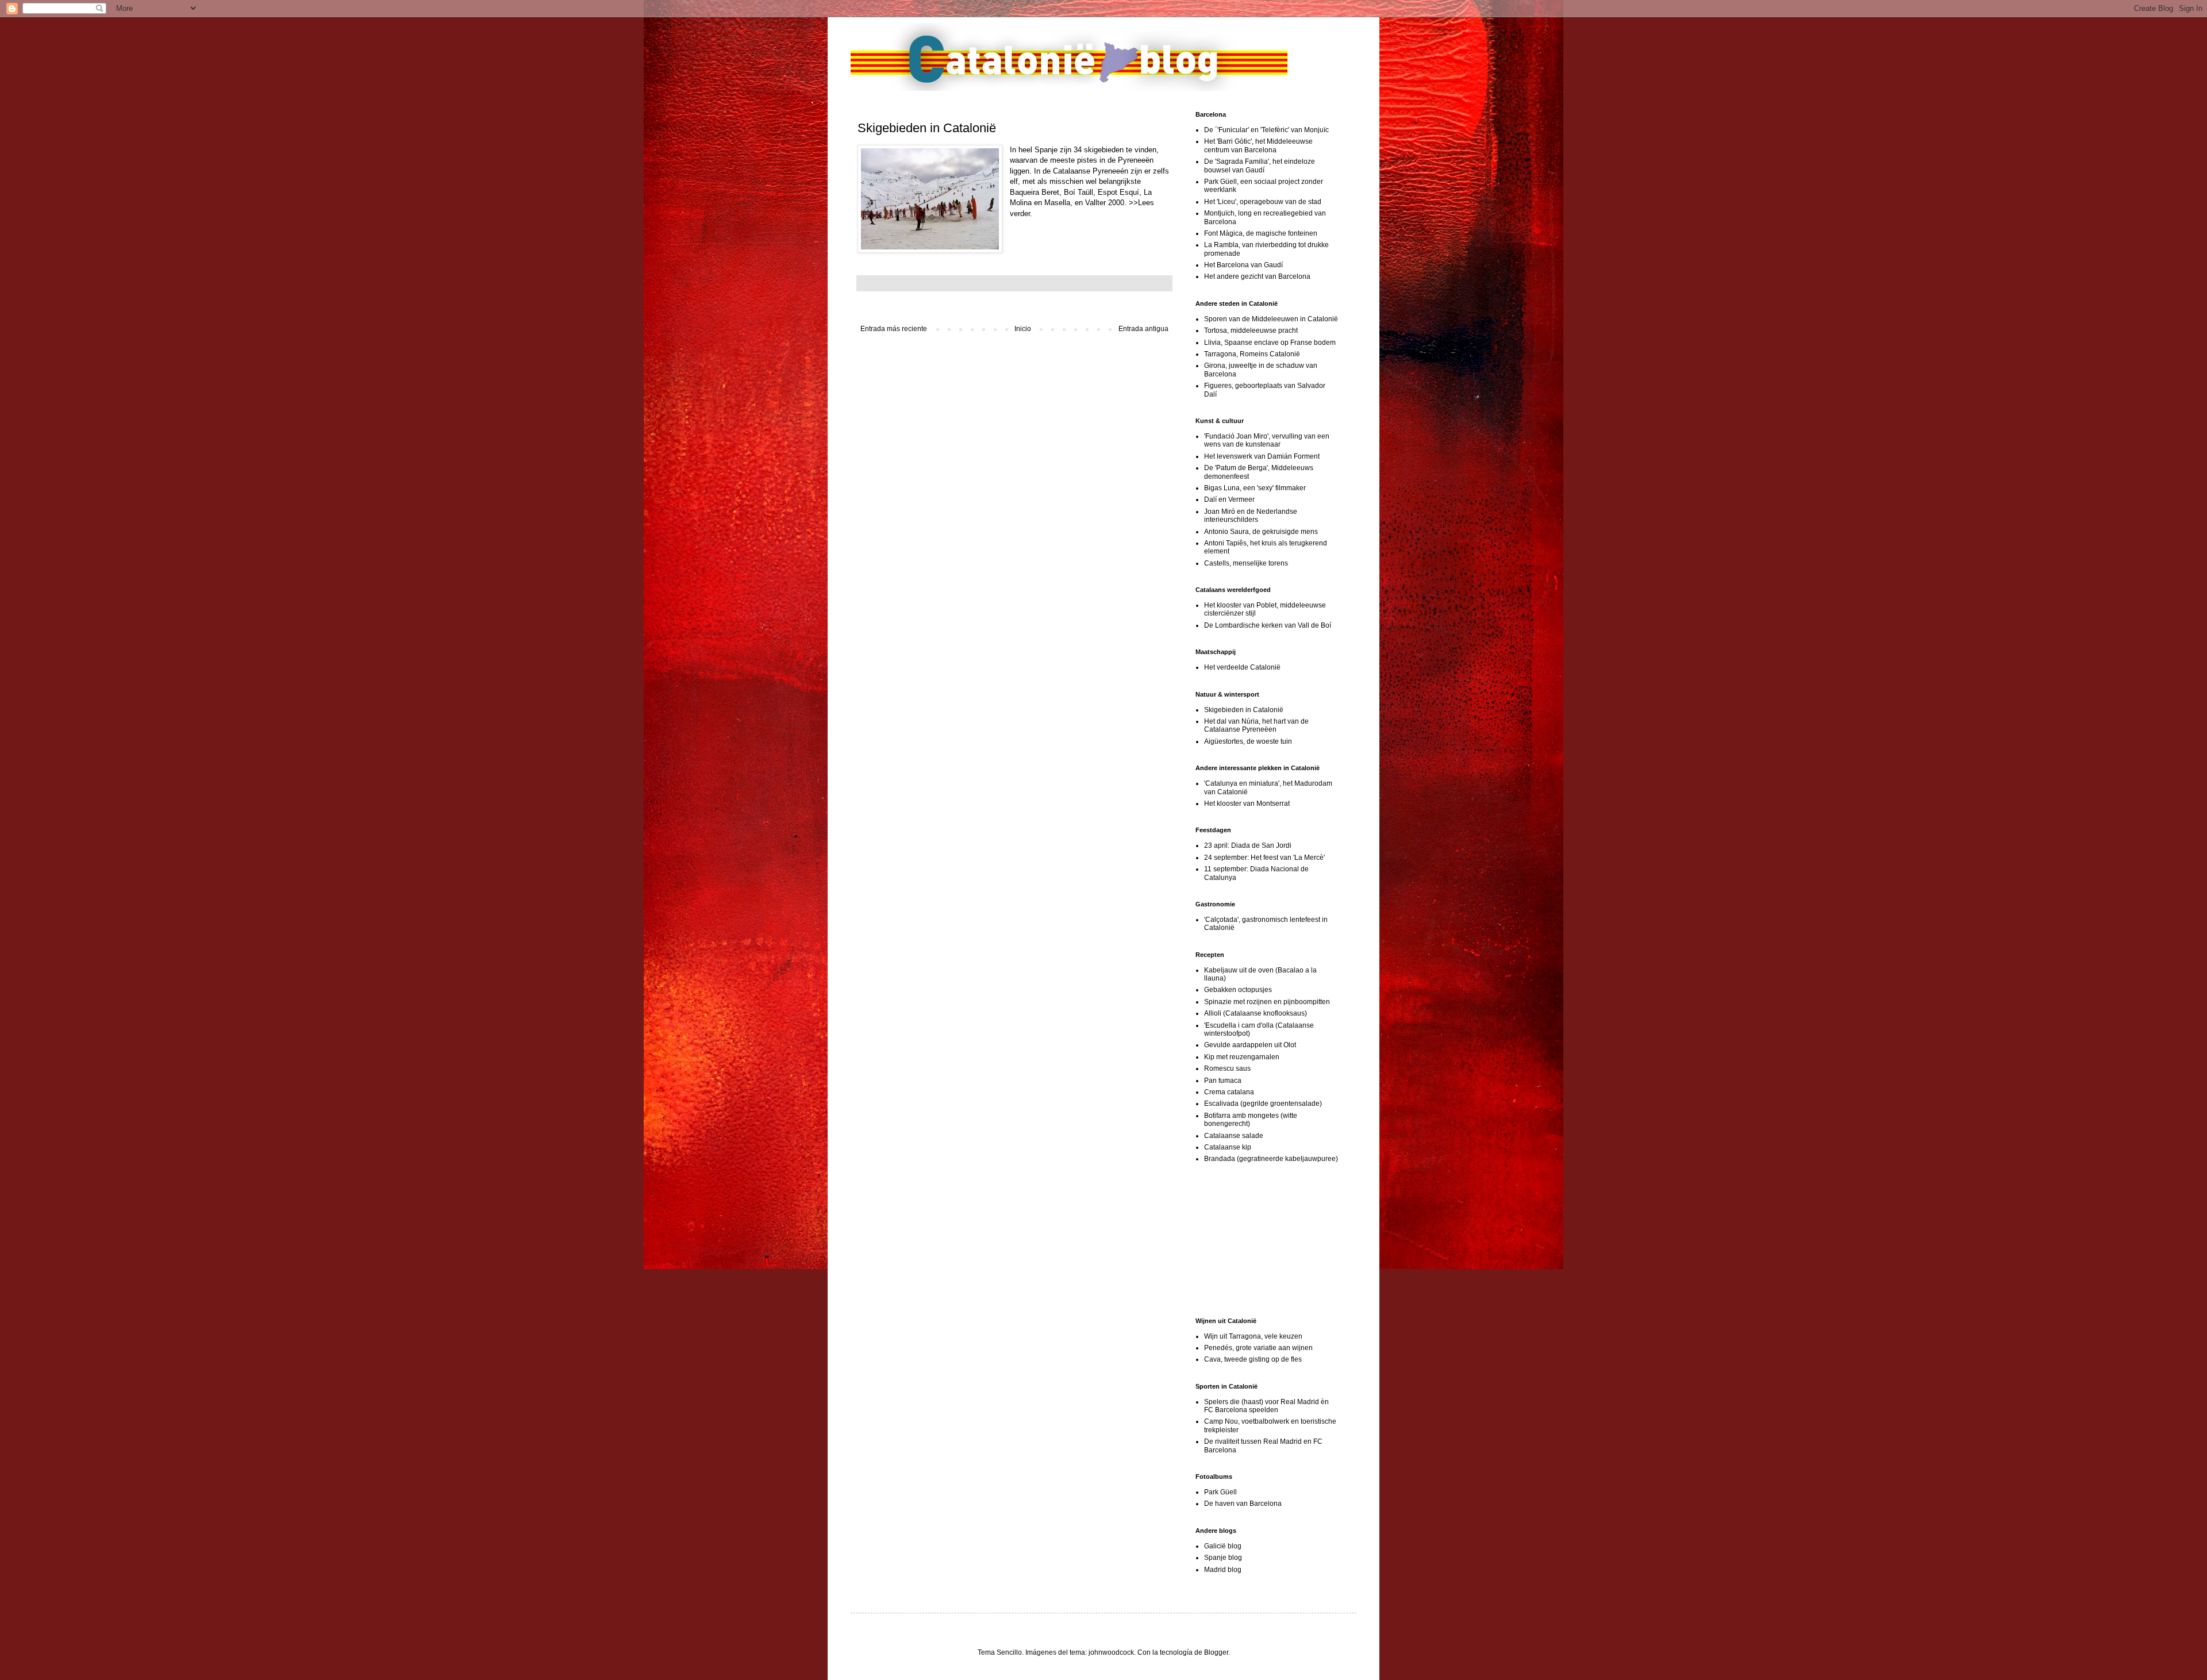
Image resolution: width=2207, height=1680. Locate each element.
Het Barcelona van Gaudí (1243, 265)
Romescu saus (1227, 1068)
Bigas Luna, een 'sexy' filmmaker (1255, 488)
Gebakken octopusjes (1238, 990)
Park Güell (1220, 1492)
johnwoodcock (1111, 1652)
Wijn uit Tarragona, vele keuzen (1253, 1336)
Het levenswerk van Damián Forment (1262, 456)
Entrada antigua (1143, 329)
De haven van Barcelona (1243, 1504)
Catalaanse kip (1228, 1147)
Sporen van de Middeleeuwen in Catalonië (1271, 319)
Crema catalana (1229, 1092)
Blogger (1216, 1652)
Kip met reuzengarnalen (1242, 1057)
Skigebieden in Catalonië (1244, 710)
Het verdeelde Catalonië (1242, 667)
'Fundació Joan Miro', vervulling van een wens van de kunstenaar (1267, 440)
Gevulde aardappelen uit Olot (1250, 1045)
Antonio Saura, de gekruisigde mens (1261, 532)
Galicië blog (1223, 1546)
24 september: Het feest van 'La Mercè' (1264, 858)
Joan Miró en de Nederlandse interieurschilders (1251, 516)
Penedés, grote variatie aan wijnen (1258, 1348)
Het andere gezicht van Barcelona (1257, 276)
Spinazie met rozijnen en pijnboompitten (1267, 1002)
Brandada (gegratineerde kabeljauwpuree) (1271, 1159)
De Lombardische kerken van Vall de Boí (1268, 625)
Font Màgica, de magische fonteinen (1261, 233)
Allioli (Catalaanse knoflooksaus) (1256, 1013)
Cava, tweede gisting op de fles (1253, 1359)
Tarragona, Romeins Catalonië (1252, 354)
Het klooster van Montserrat (1247, 804)
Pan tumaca (1223, 1081)
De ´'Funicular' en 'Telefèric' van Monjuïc (1266, 130)
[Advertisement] (1253, 1240)
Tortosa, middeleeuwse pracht (1251, 330)
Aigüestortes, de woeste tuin (1248, 741)
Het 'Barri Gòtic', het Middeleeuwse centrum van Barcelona (1258, 145)
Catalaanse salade (1234, 1136)
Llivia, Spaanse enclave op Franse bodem (1270, 343)
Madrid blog (1223, 1570)
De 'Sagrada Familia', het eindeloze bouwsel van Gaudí (1260, 166)
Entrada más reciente (894, 329)
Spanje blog (1223, 1558)
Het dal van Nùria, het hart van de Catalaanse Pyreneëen (1256, 725)
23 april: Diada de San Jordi (1248, 845)
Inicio (1023, 329)
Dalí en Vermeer (1229, 499)
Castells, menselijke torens (1246, 563)
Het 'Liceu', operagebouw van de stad (1263, 202)
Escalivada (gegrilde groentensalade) (1263, 1104)
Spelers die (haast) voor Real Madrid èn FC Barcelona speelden (1266, 1406)
